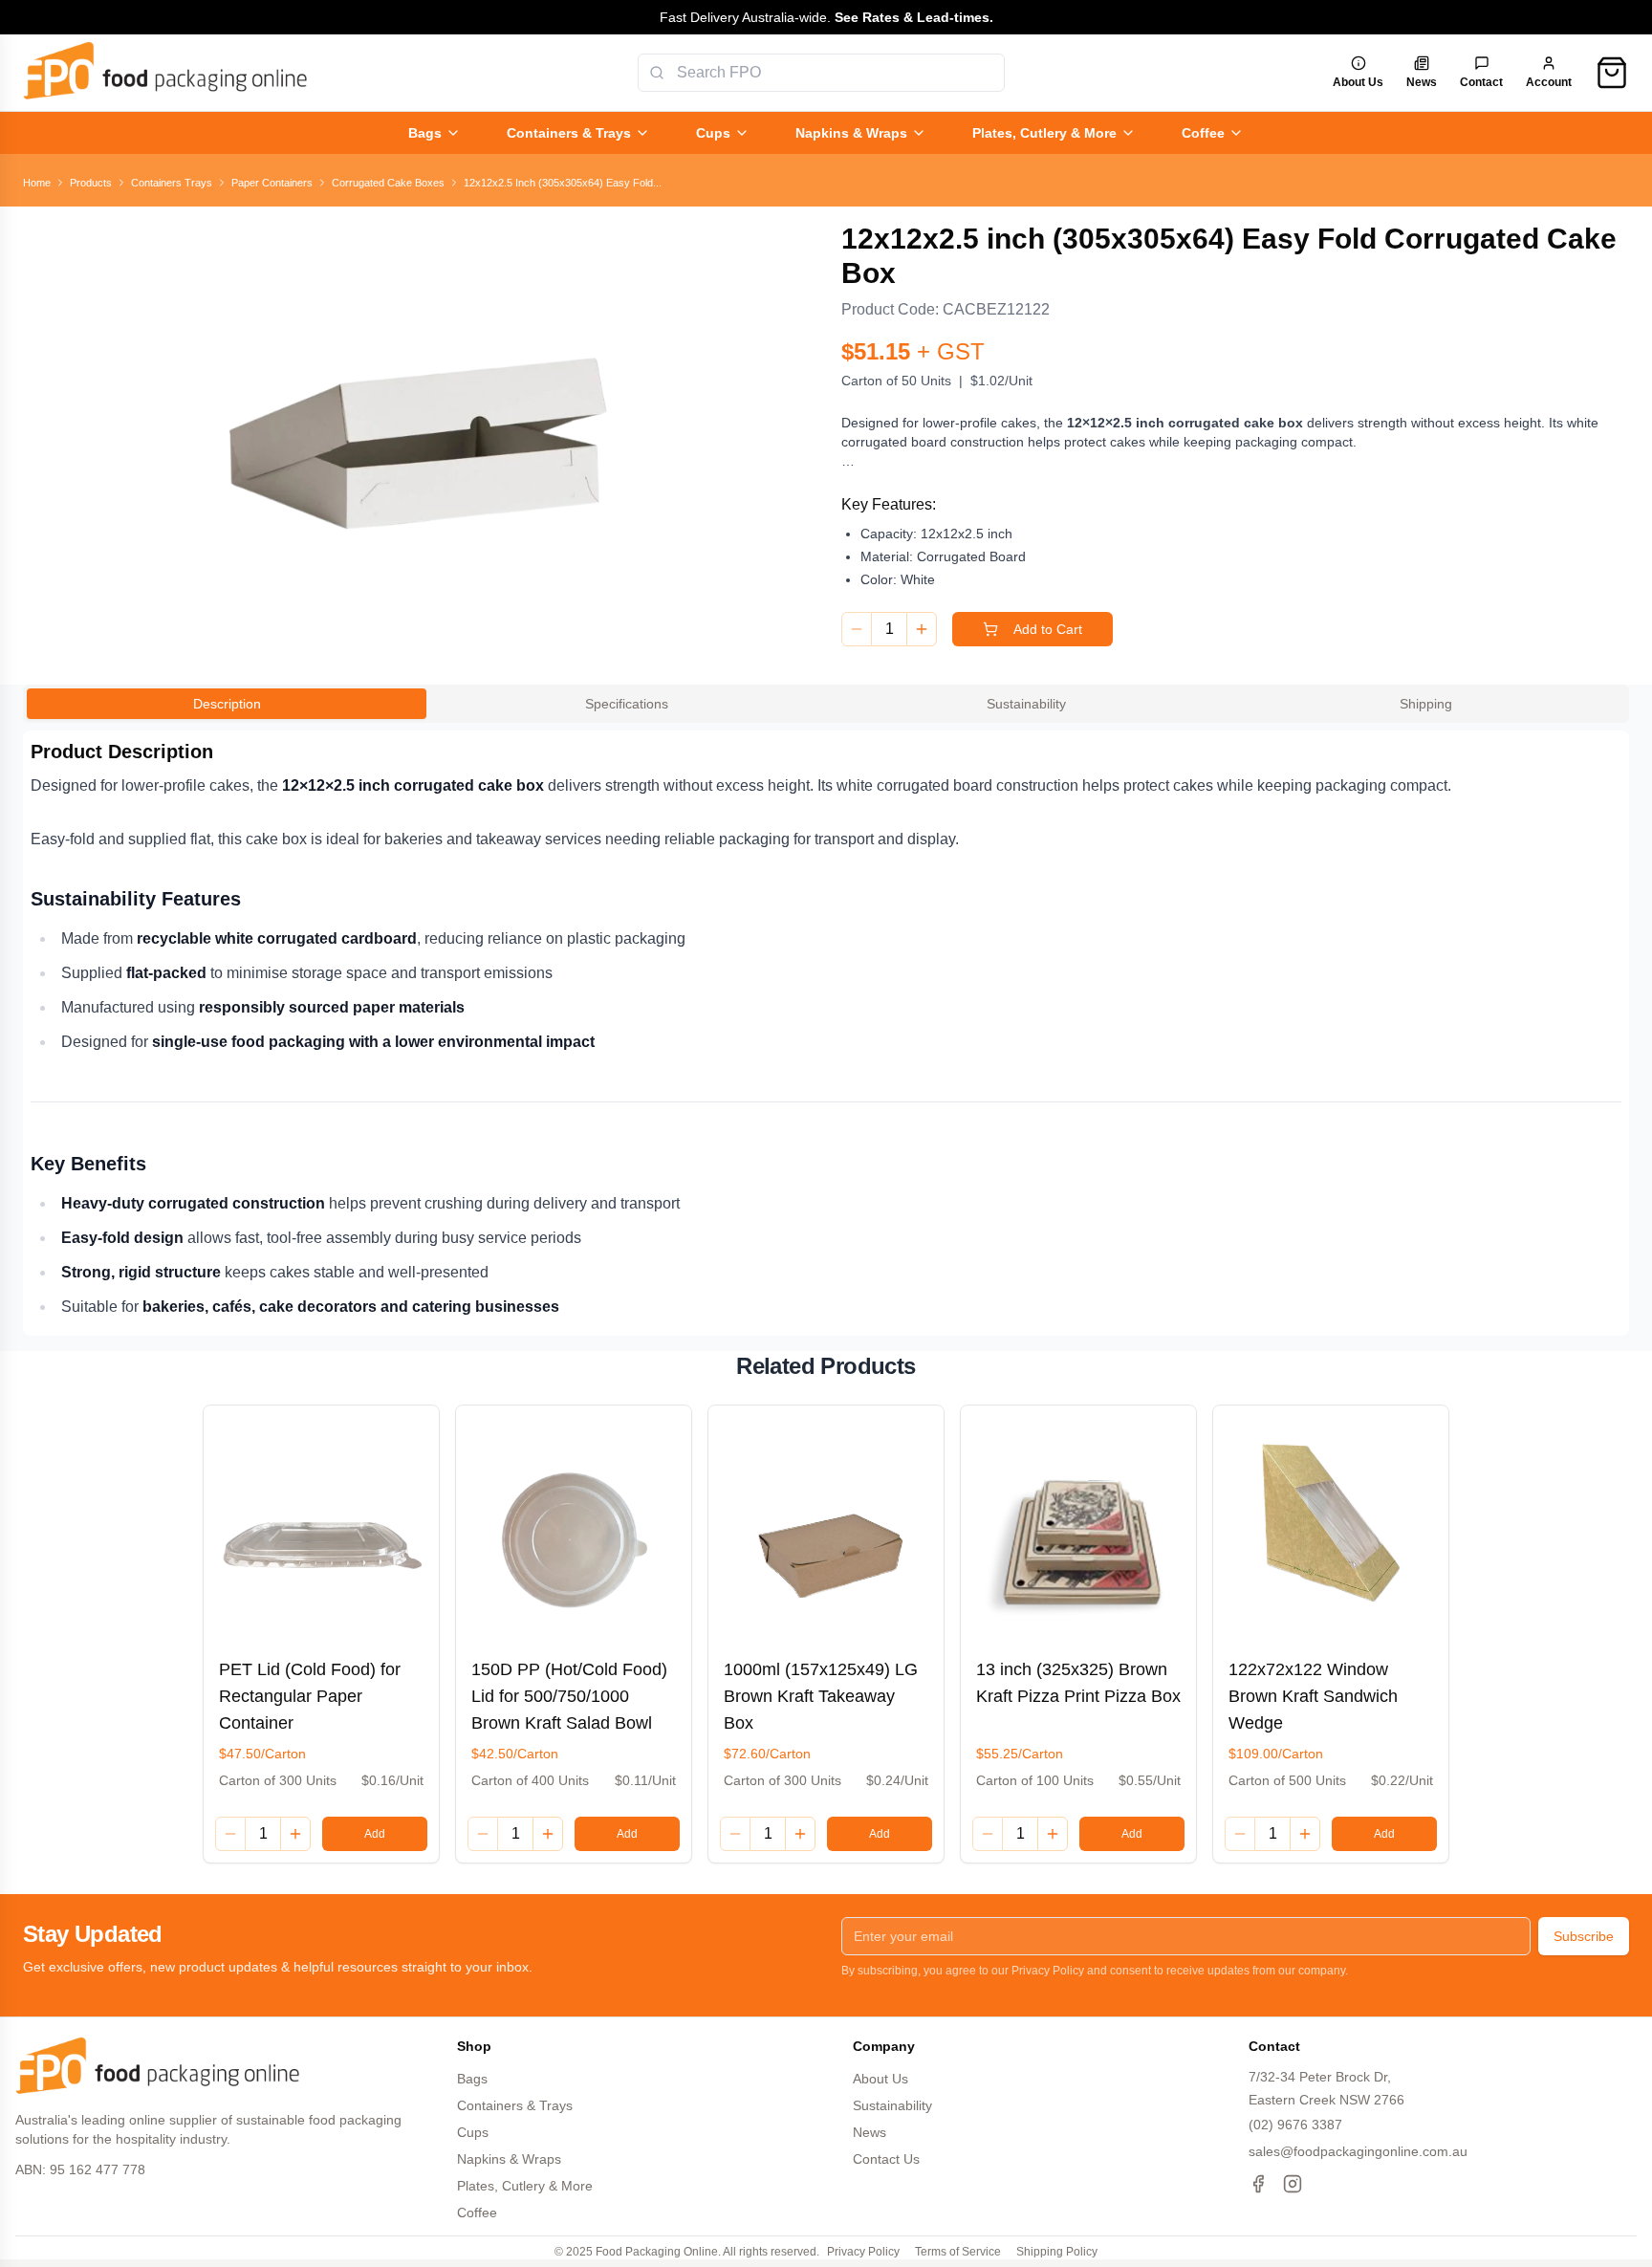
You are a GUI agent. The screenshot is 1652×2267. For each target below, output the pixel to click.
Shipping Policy (1057, 2252)
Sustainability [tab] (1026, 704)
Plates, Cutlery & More (1044, 133)
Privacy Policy (863, 2252)
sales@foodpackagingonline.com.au (1358, 2151)
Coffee (1203, 133)
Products (91, 183)
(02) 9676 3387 (1295, 2125)
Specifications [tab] (627, 704)
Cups (713, 133)
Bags (425, 133)
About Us (880, 2079)
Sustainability (892, 2105)
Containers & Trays (569, 133)
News (869, 2132)
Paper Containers (272, 183)
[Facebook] (1258, 2184)
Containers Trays (172, 183)
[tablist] (826, 704)
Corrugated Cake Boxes (388, 183)
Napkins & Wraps (851, 133)
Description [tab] (227, 704)
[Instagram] (1293, 2184)
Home (37, 183)
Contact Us (886, 2159)
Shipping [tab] (1426, 704)
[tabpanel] (826, 1033)
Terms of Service (958, 2252)
